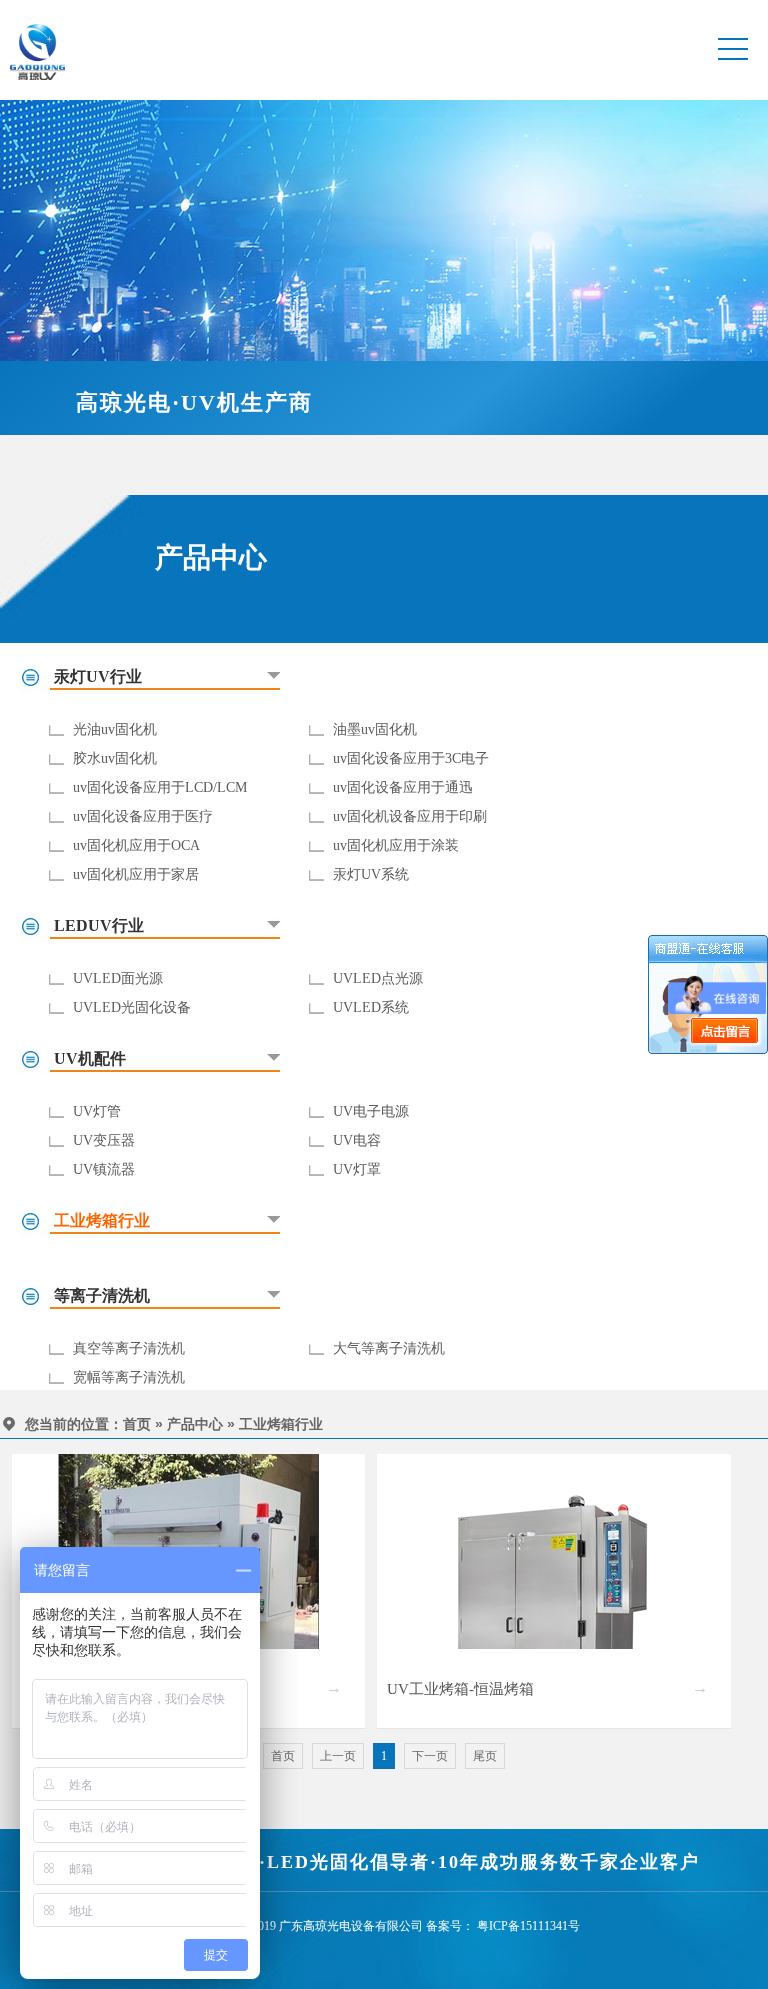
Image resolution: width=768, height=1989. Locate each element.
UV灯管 (97, 1111)
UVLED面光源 (118, 978)
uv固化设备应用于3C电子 (411, 758)
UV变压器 (104, 1140)
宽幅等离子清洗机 (129, 1377)
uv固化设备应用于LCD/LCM (160, 787)
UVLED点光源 (378, 978)
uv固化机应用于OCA (136, 845)
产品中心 (195, 1424)
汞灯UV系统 (371, 874)
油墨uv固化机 (375, 729)
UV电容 (357, 1140)
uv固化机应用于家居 (136, 874)
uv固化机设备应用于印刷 (410, 816)
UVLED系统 (371, 1007)
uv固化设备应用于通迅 (403, 787)
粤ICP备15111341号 (528, 1926)
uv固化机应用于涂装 (396, 845)
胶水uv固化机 (115, 758)
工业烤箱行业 (281, 1424)
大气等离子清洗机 (389, 1348)
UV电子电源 (371, 1111)
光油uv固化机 (115, 729)
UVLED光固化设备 (132, 1007)
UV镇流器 (104, 1169)
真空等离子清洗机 (129, 1348)
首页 (137, 1424)
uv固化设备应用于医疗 (143, 816)
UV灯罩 (357, 1169)
